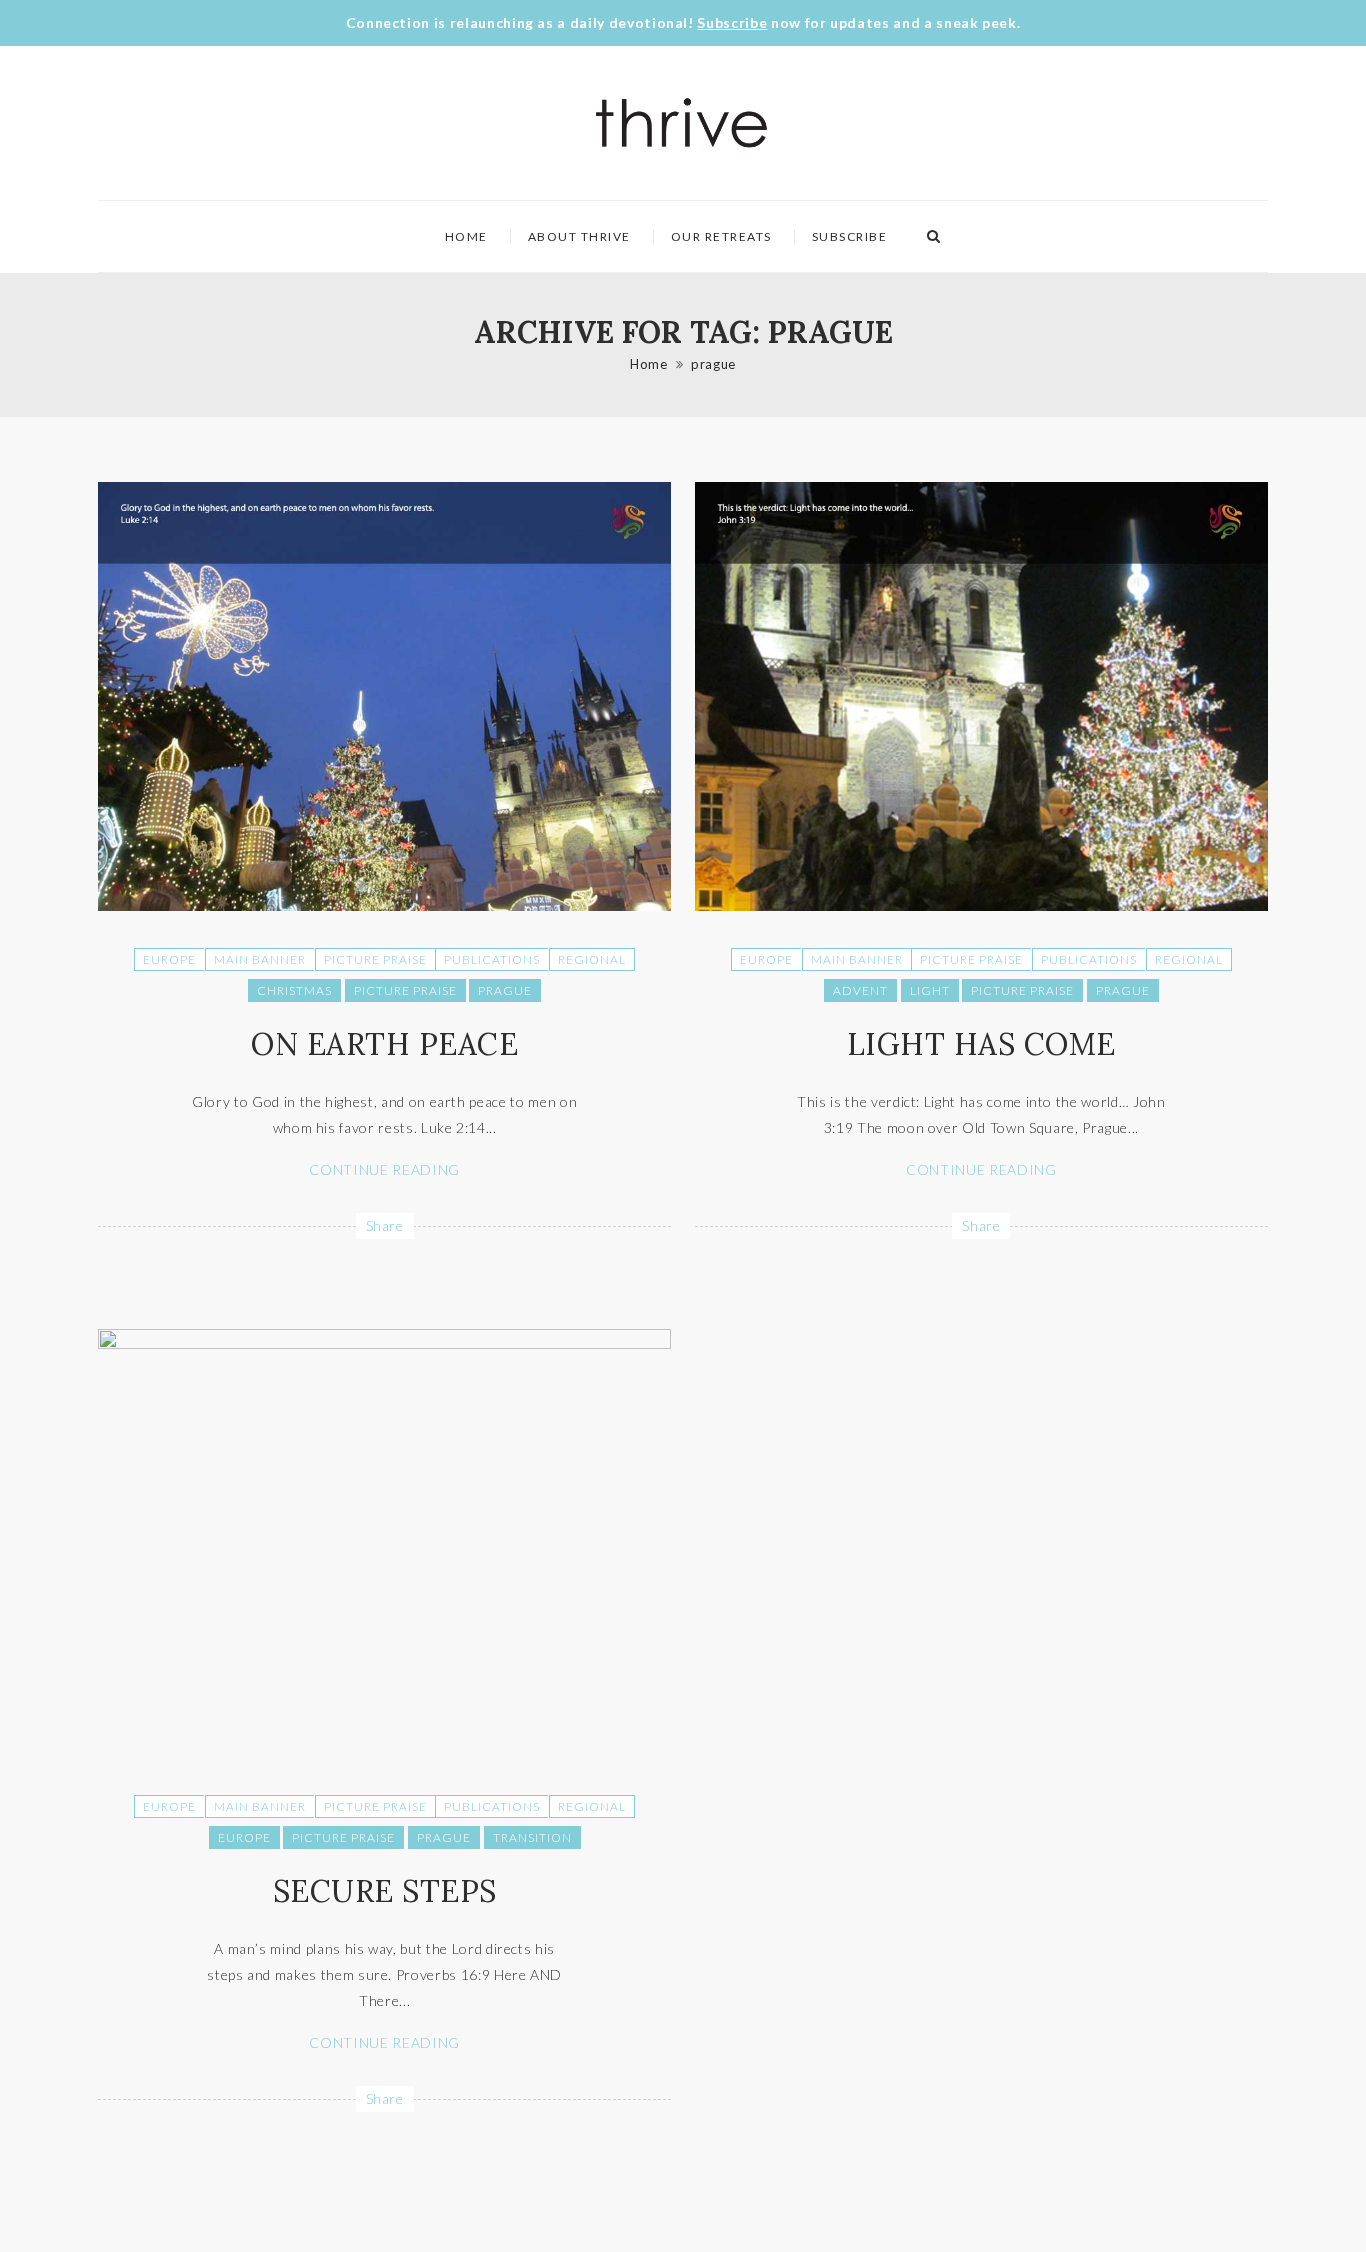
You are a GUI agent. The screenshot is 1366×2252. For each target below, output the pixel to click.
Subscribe (732, 22)
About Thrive (579, 236)
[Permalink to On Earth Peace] (384, 905)
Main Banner (260, 959)
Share (385, 1225)
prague (713, 364)
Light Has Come (981, 1044)
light (930, 990)
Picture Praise (375, 959)
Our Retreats (721, 236)
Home (466, 236)
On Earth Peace (384, 1044)
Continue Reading (384, 1169)
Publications (492, 959)
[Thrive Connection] (682, 123)
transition (532, 1837)
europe (244, 1837)
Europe (169, 959)
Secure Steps (385, 1891)
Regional (592, 959)
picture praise (405, 990)
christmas (294, 990)
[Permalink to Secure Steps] (384, 1343)
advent (860, 990)
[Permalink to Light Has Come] (981, 905)
